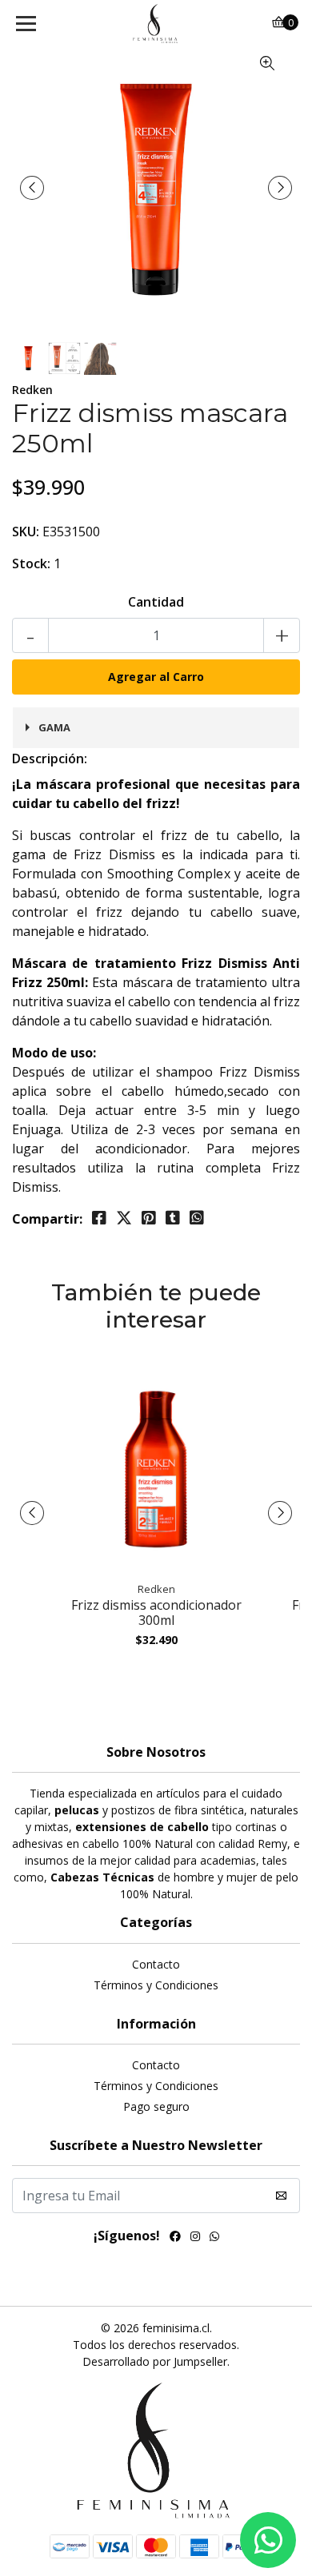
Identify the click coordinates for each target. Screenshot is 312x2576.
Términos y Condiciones (156, 1985)
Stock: (31, 563)
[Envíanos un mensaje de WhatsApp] (268, 2540)
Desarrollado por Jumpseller (155, 2361)
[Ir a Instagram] (195, 2238)
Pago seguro (156, 2106)
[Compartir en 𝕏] (124, 1218)
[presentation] (32, 188)
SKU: (26, 532)
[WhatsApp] (214, 2238)
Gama (54, 727)
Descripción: (50, 758)
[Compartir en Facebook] (99, 1218)
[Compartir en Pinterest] (149, 1218)
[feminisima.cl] (156, 24)
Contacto (156, 1964)
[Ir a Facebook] (175, 2238)
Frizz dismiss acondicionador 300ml (156, 1612)
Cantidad (156, 602)
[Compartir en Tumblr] (173, 1218)
